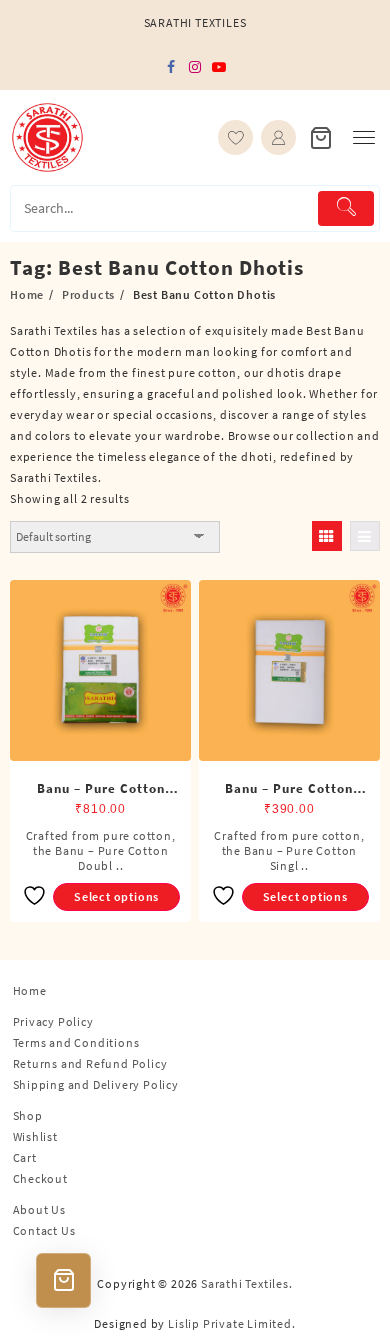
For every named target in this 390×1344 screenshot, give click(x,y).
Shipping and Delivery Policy (96, 1084)
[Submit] (346, 208)
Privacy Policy (53, 1021)
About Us (39, 1209)
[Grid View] (327, 536)
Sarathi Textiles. (247, 1283)
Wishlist (35, 1136)
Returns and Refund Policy (90, 1063)
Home (30, 990)
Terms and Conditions (76, 1042)
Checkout (40, 1178)
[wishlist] (235, 137)
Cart (25, 1157)
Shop (28, 1115)
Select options (116, 896)
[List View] (365, 536)
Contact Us (44, 1230)
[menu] (364, 137)
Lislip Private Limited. (231, 1323)
